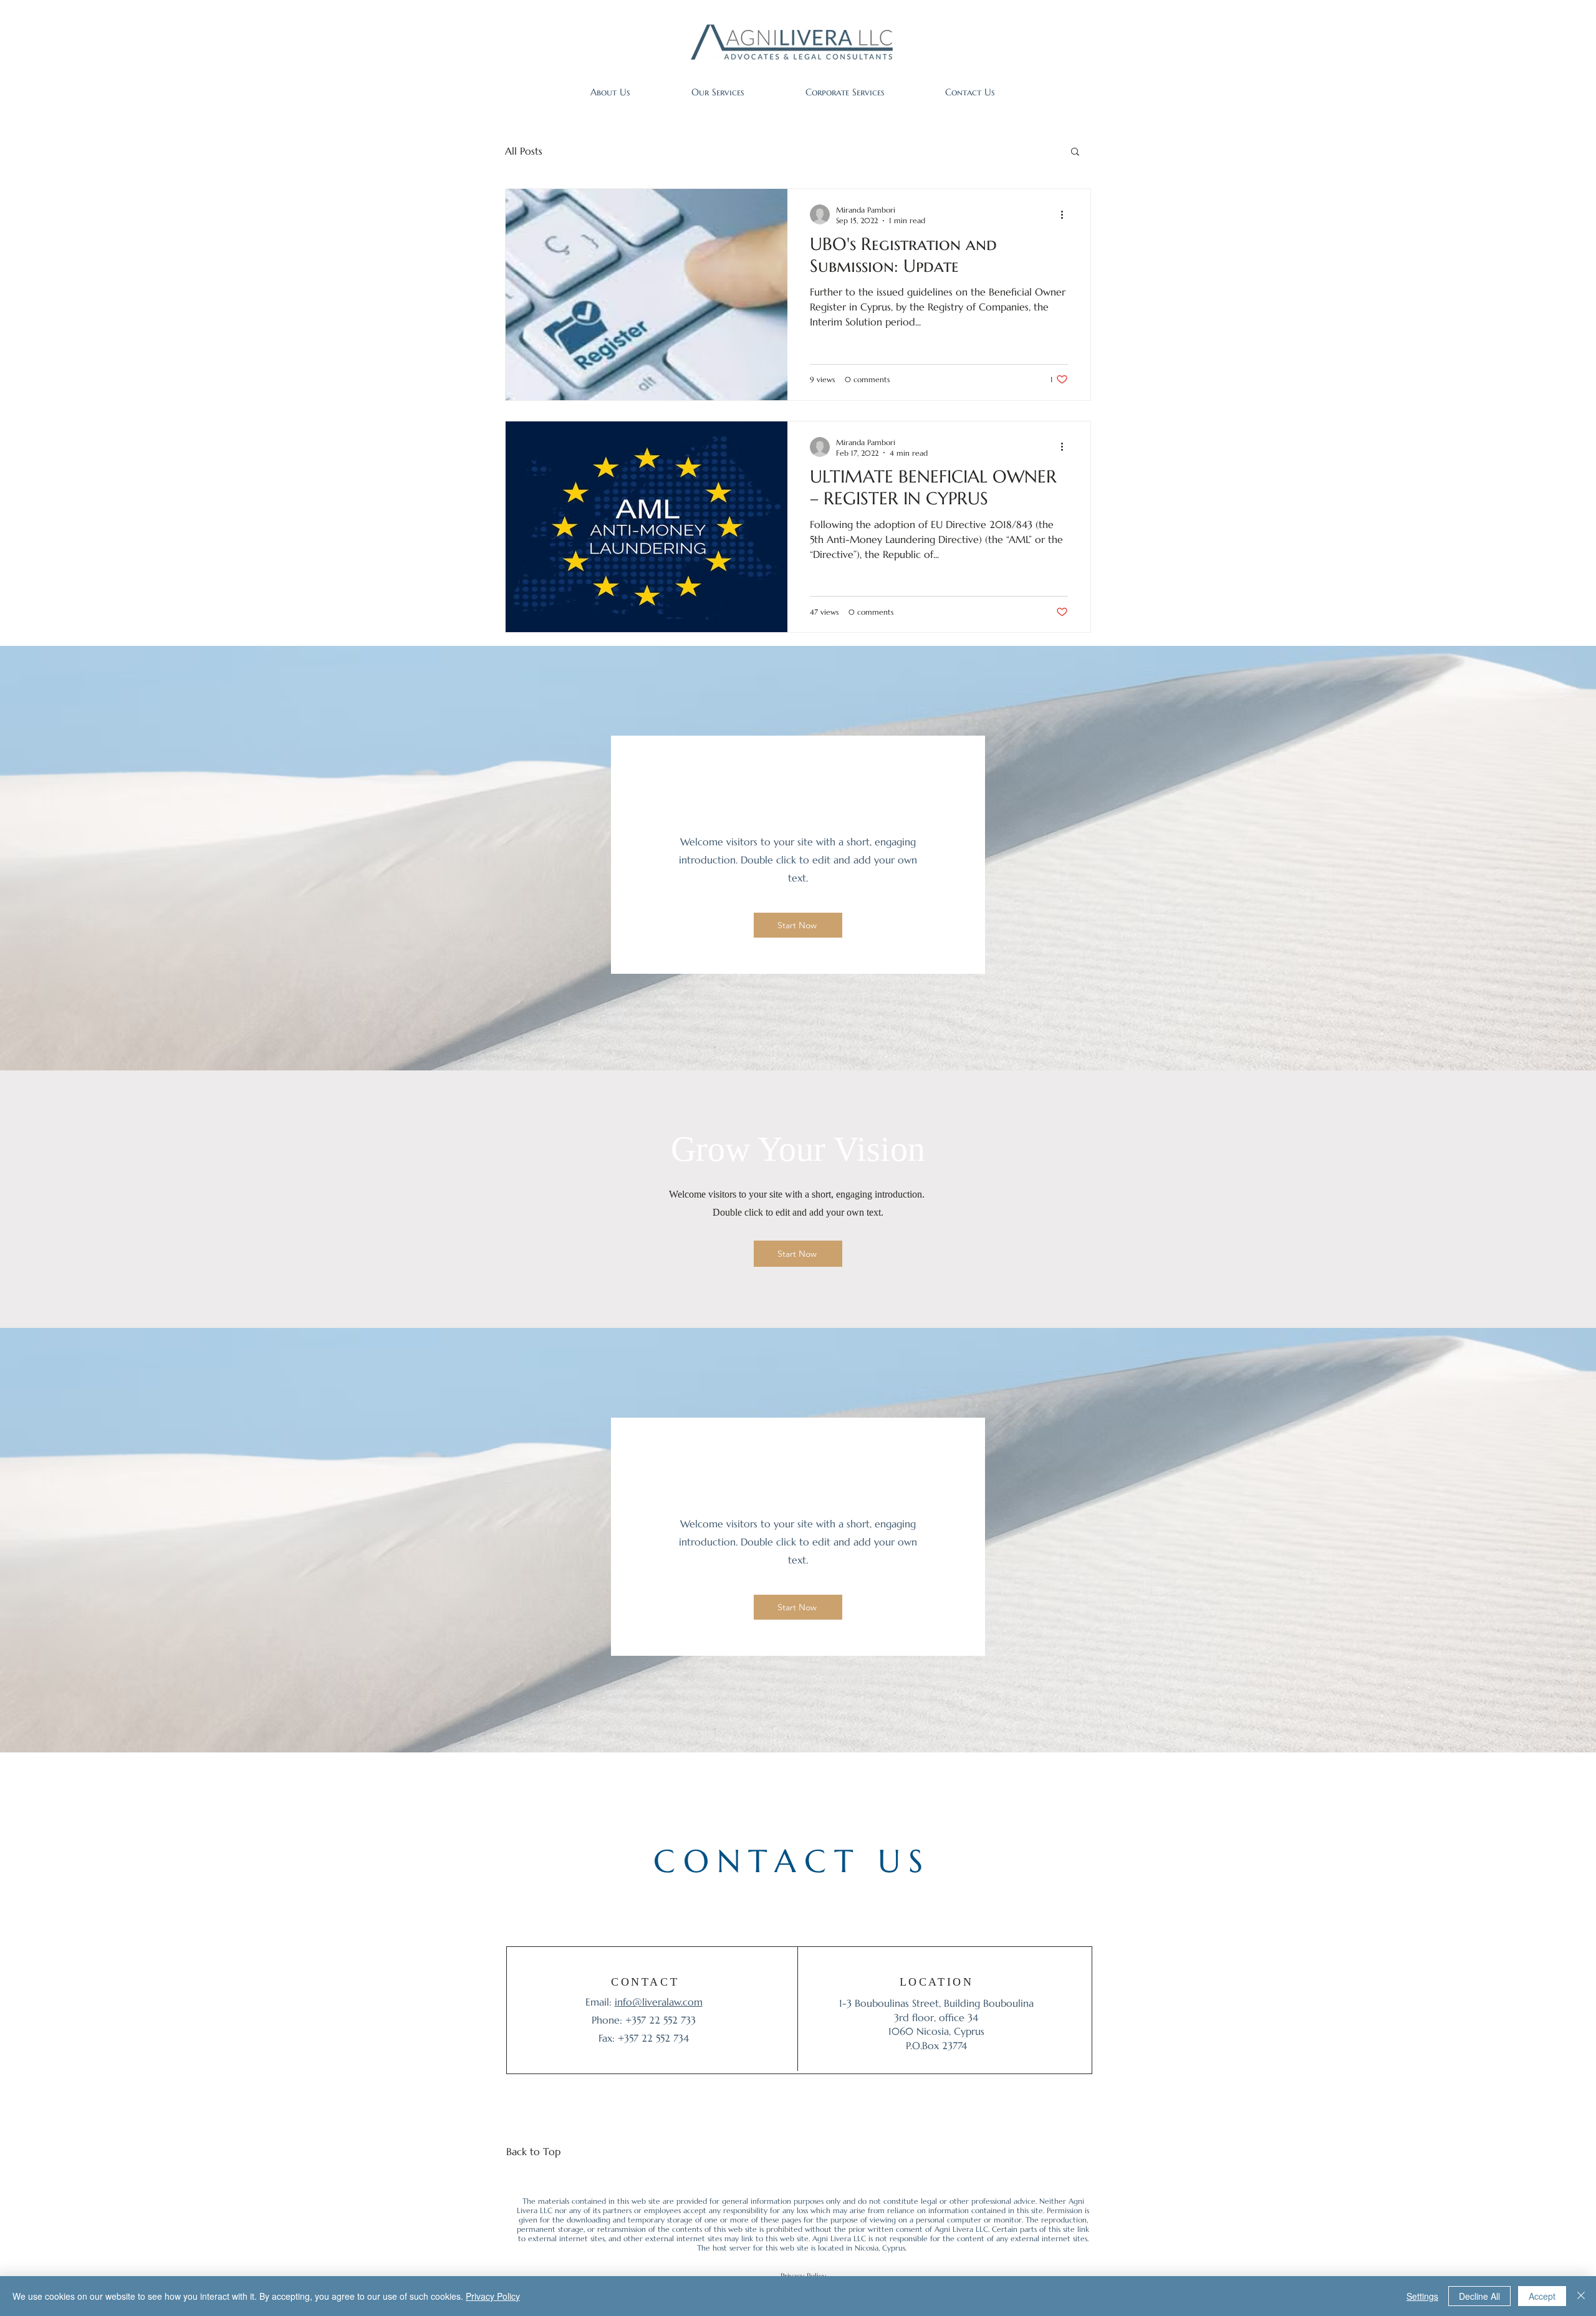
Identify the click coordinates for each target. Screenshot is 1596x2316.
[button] (1075, 152)
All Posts (524, 151)
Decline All (1479, 2296)
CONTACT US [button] (792, 1861)
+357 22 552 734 (653, 2038)
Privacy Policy (493, 2296)
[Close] (1581, 2296)
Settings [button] (1422, 2296)
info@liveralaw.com (659, 2002)
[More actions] (1066, 214)
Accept (1542, 2296)
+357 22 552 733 (661, 2020)
